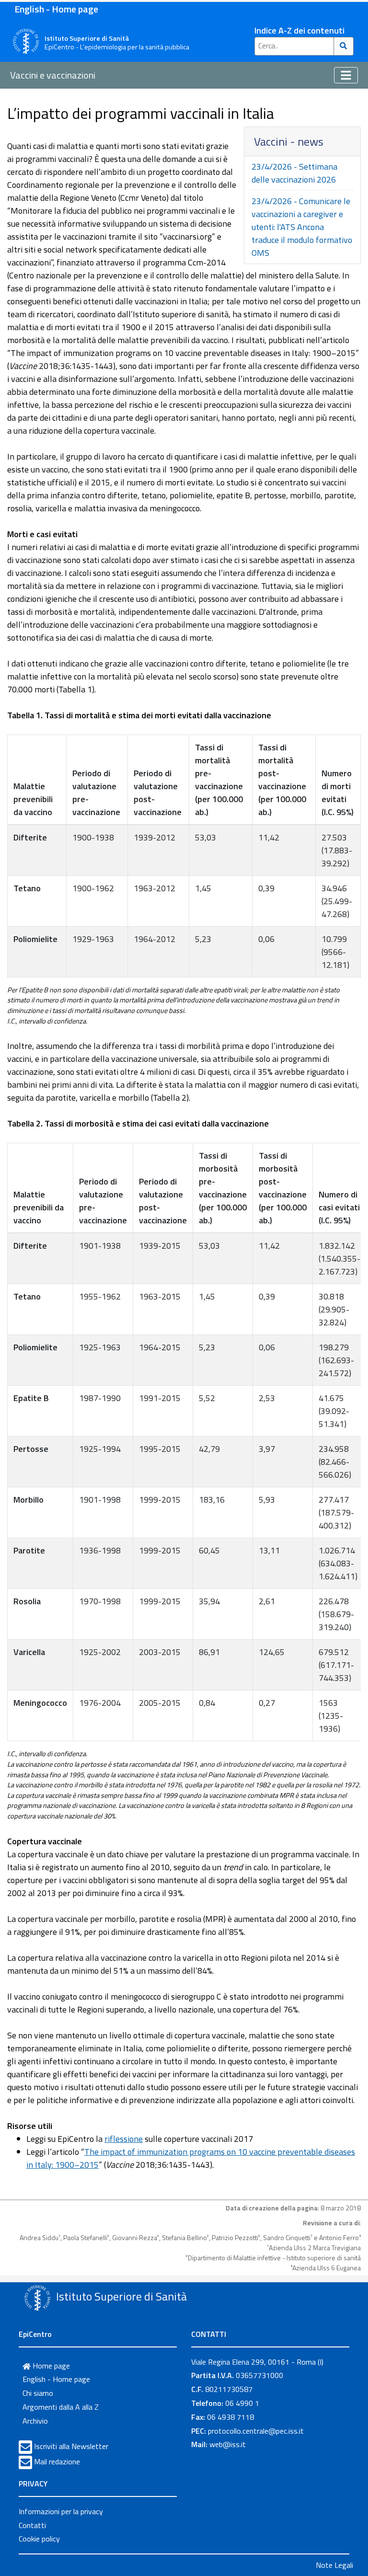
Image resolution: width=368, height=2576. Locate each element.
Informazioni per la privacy (61, 2511)
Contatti (32, 2525)
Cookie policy (39, 2539)
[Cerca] (344, 46)
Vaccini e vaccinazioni (53, 75)
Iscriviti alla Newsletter (71, 2446)
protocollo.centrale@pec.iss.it (256, 2431)
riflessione (124, 2139)
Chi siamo (38, 2393)
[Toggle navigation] (346, 75)
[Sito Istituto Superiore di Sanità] (37, 2298)
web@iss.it (228, 2444)
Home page (50, 2366)
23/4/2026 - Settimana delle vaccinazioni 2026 (294, 173)
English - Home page (56, 9)
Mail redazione (57, 2461)
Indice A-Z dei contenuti (299, 30)
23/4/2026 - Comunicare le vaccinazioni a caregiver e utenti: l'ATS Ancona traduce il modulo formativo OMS (302, 227)
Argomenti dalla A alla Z (61, 2407)
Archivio (35, 2421)
